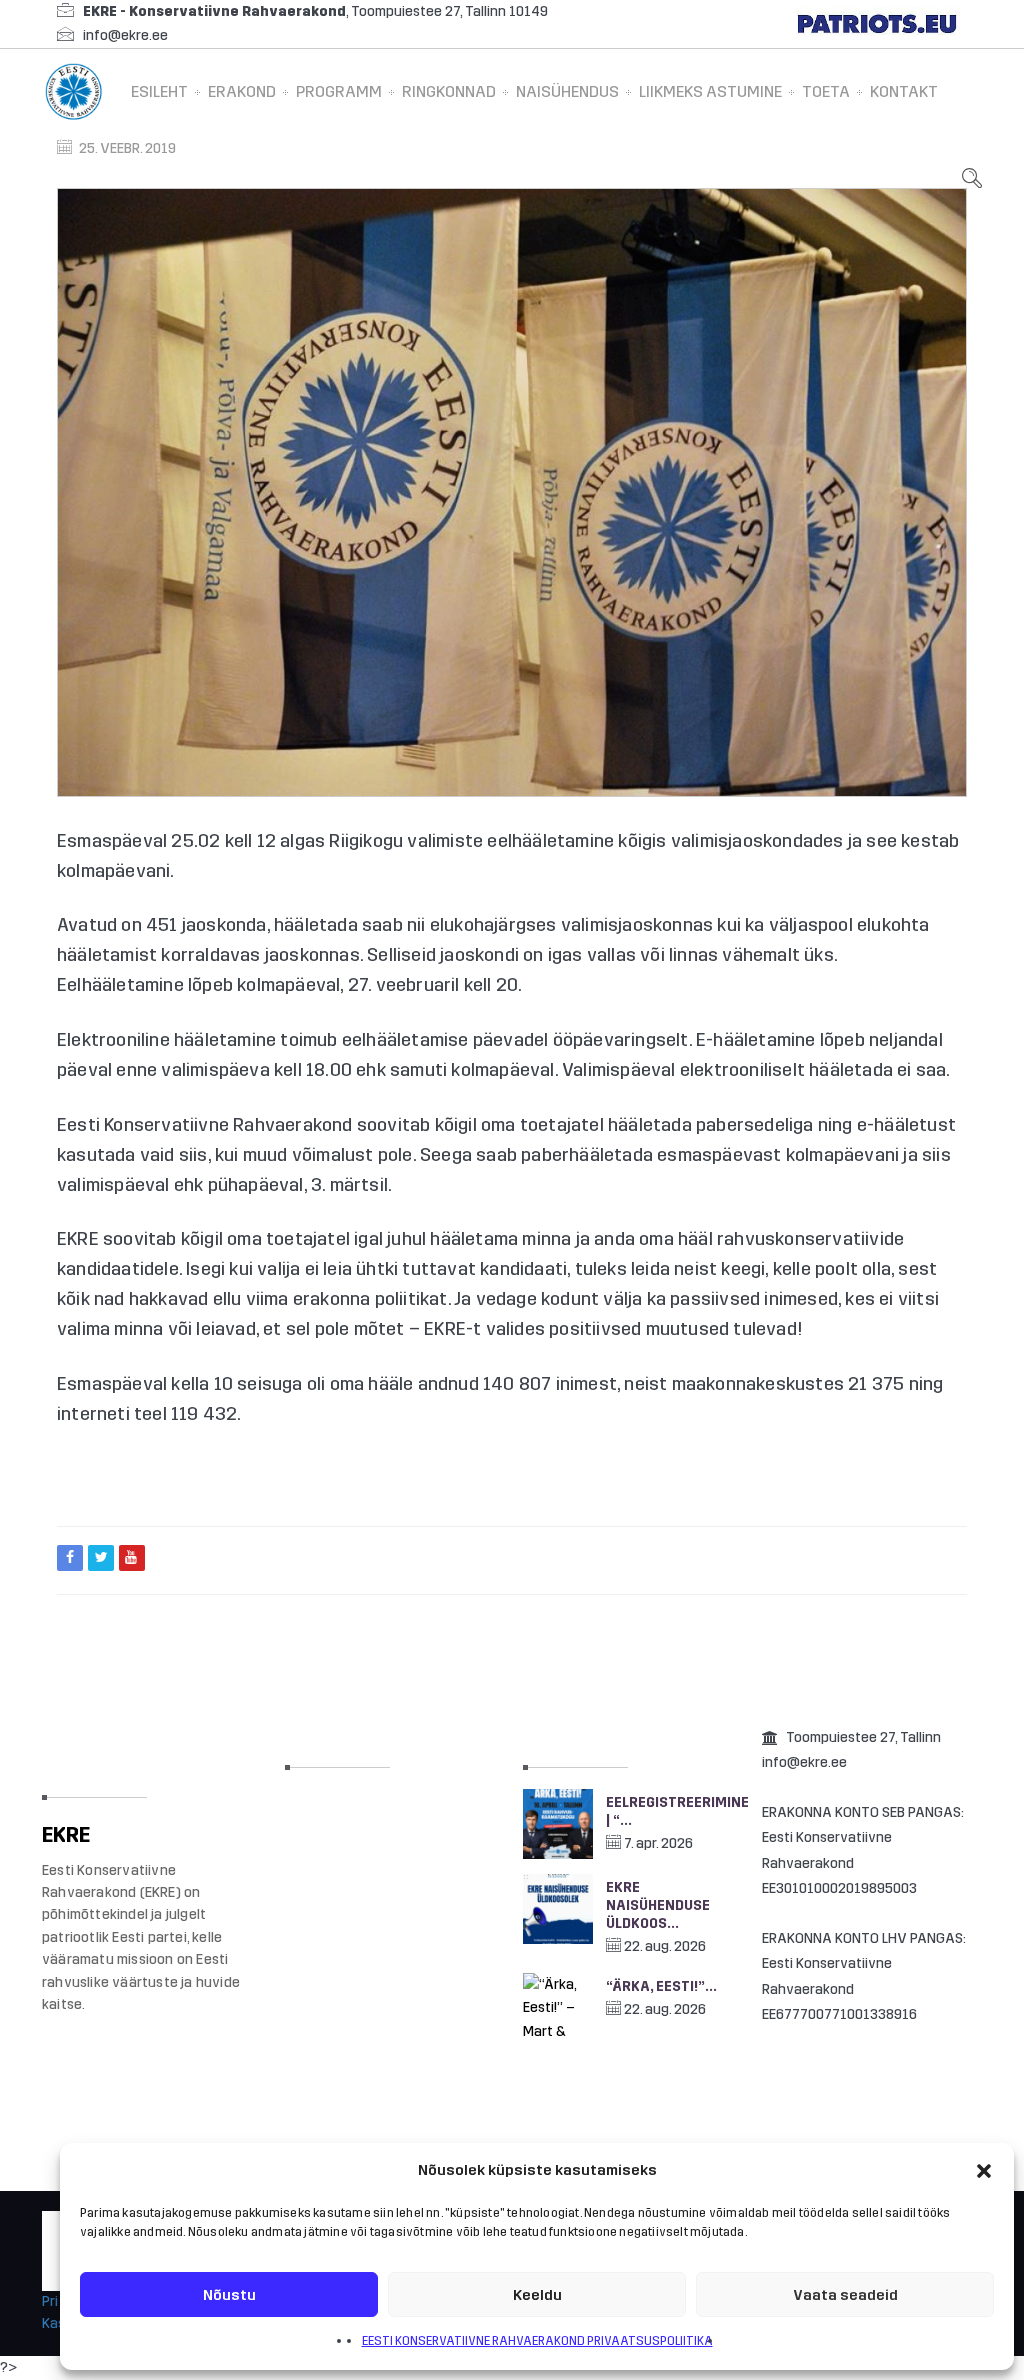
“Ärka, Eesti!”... (661, 1986)
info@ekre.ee (125, 35)
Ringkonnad (449, 91)
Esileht (159, 91)
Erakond (242, 91)
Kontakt (904, 91)
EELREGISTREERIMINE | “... (671, 1811)
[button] (984, 2171)
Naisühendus (567, 91)
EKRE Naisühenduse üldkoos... (658, 1905)
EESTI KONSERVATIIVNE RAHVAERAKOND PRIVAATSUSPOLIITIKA (537, 2341)
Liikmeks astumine (710, 91)
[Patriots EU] (877, 23)
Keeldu (537, 2295)
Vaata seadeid (845, 2295)
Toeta (826, 91)
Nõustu (229, 2295)
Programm (339, 91)
